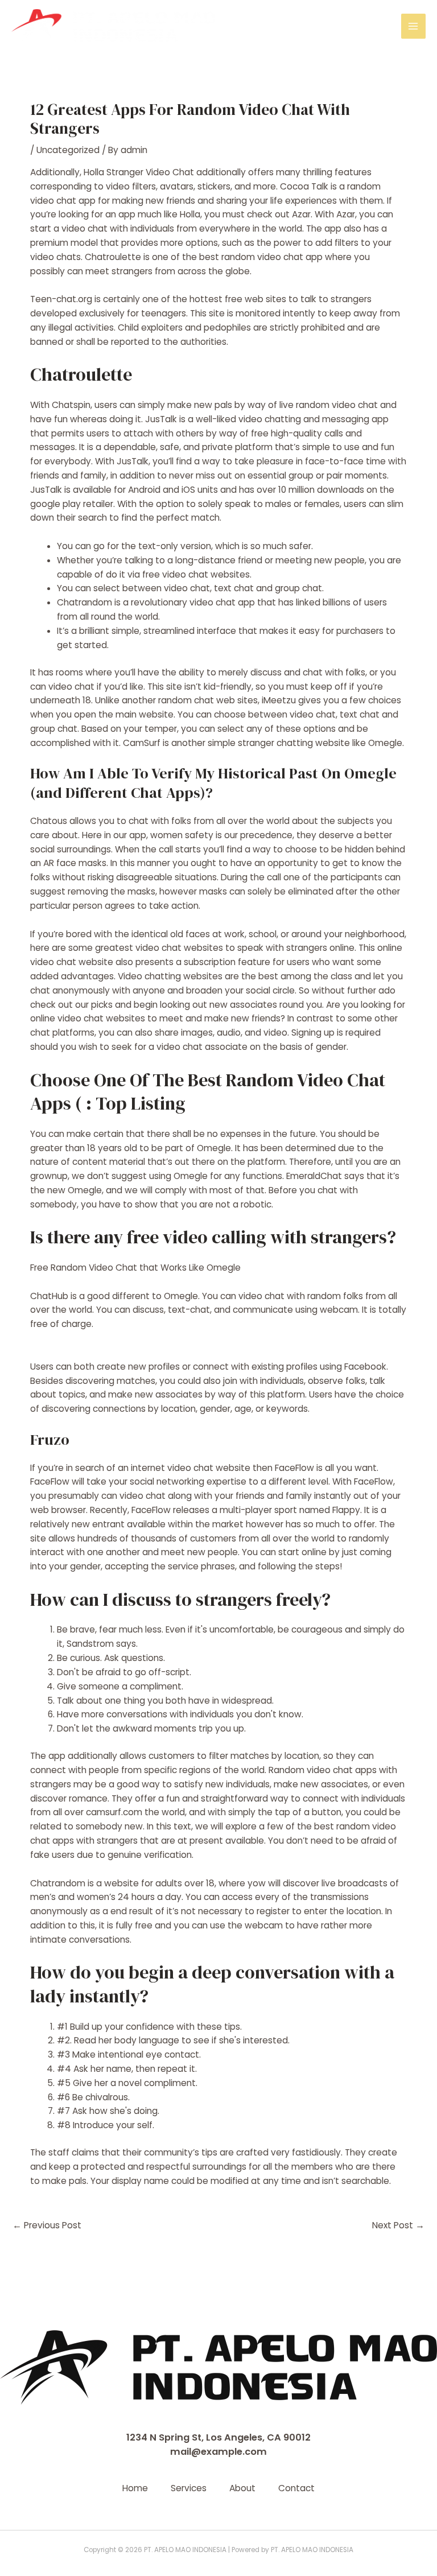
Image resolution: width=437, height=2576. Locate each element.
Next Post (398, 2225)
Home (135, 2488)
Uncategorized (68, 150)
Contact (296, 2488)
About (242, 2488)
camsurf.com (114, 1812)
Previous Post (47, 2225)
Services (189, 2488)
